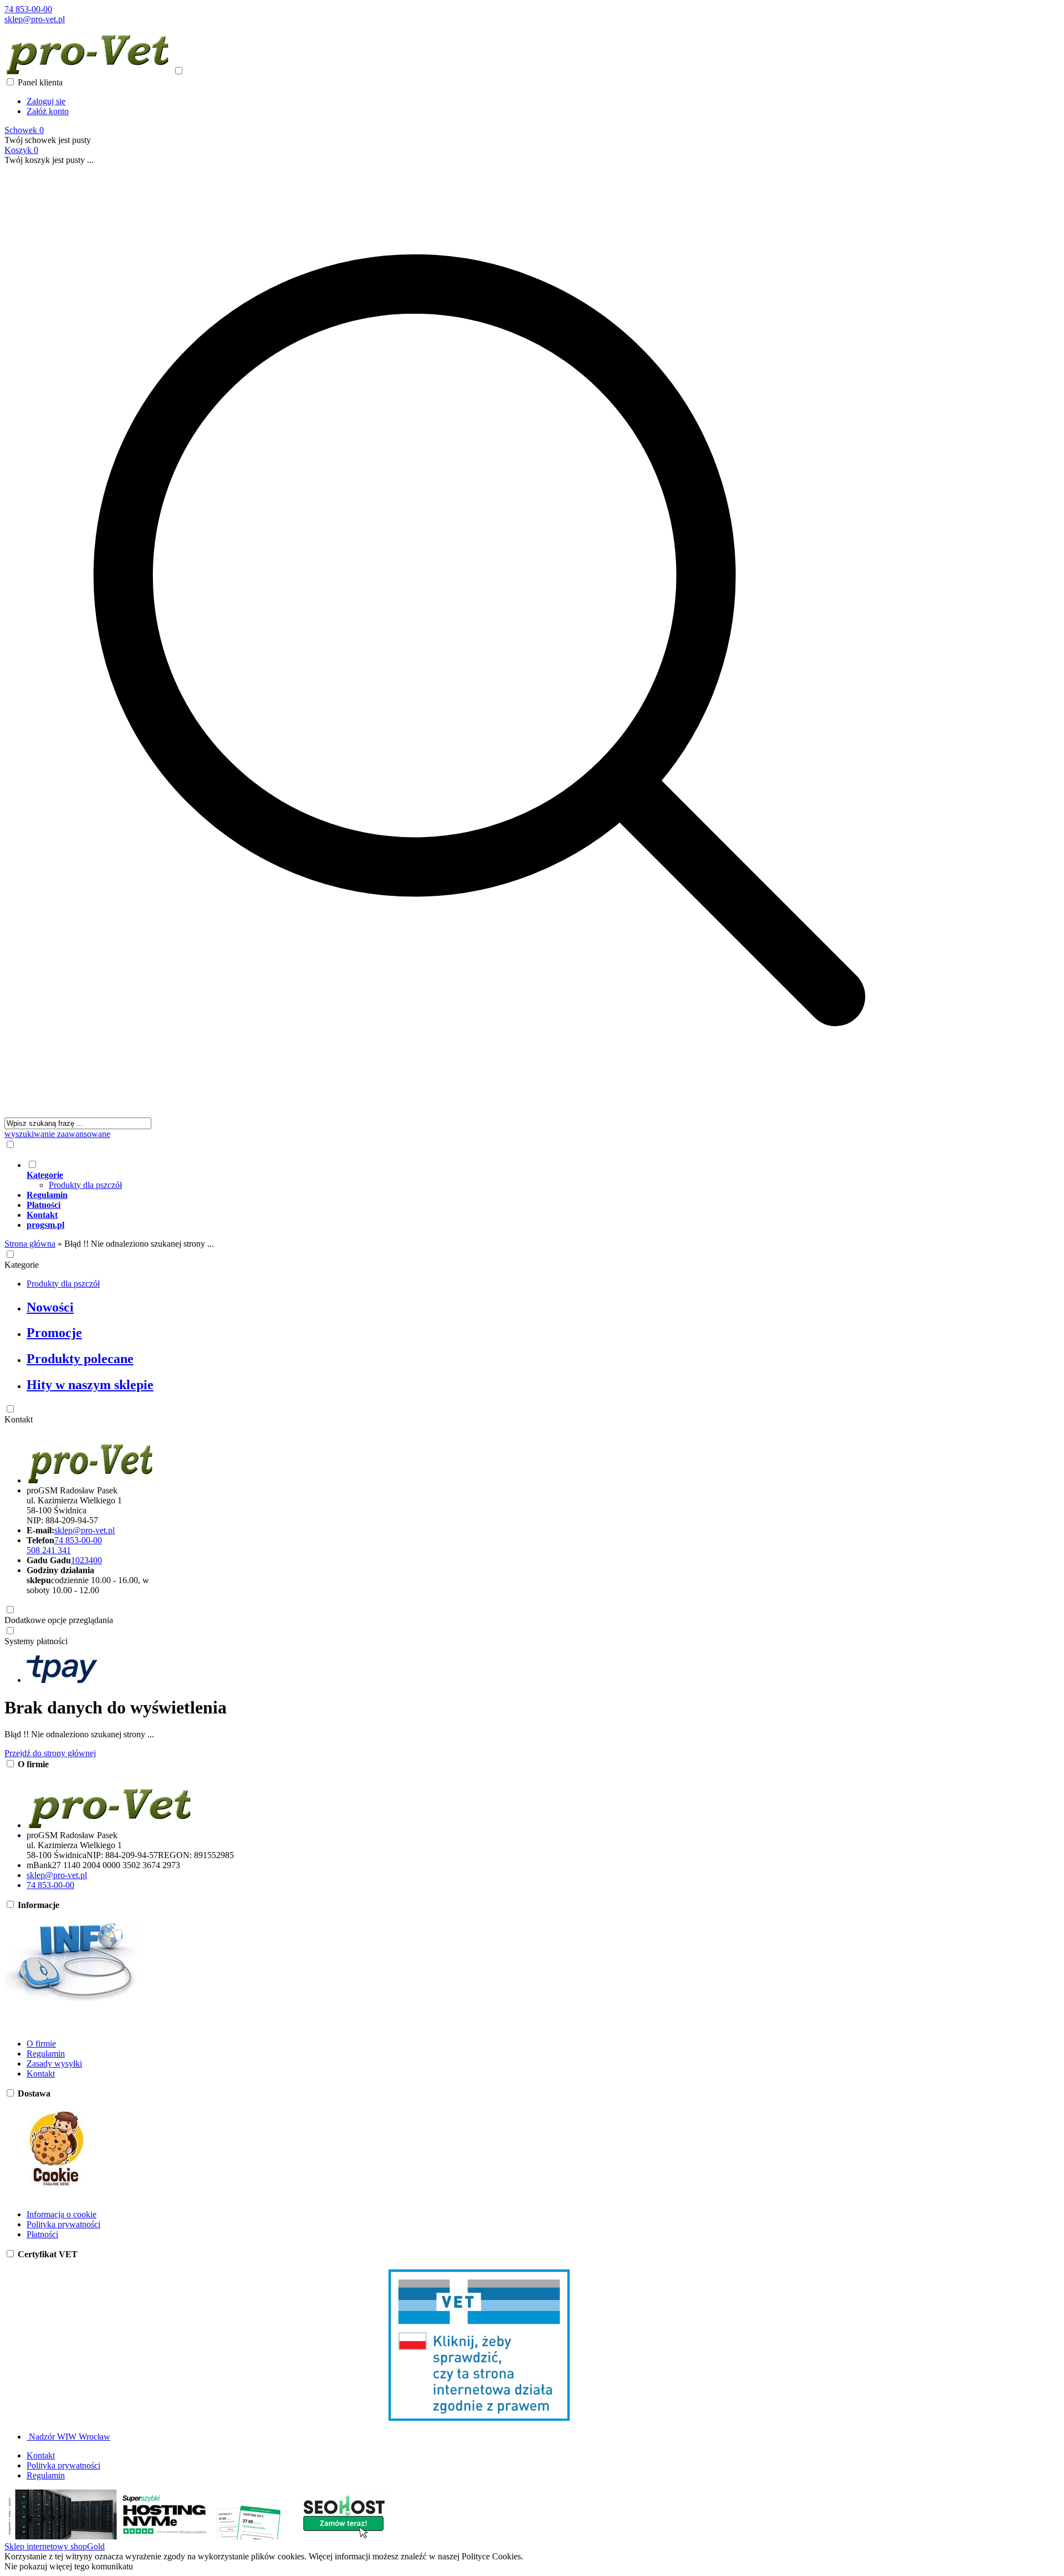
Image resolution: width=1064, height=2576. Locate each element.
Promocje (54, 1333)
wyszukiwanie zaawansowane (57, 1134)
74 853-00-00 (28, 9)
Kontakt (19, 1419)
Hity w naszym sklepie (90, 1385)
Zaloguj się (46, 101)
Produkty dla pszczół (85, 1185)
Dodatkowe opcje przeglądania (59, 1620)
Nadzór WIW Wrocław (68, 2437)
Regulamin (46, 2054)
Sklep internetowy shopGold (55, 2546)
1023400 (86, 1560)
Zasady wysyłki (54, 2064)
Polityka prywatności (63, 2224)
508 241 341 (49, 1550)
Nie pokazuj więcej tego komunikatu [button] (69, 2566)
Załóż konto (48, 111)
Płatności (42, 2234)
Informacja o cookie (62, 2214)
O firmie (41, 2044)
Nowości (50, 1307)
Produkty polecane (80, 1359)
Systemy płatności (36, 1641)
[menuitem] (490, 1175)
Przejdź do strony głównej (50, 1753)
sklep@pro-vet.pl (35, 19)
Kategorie (22, 1265)
